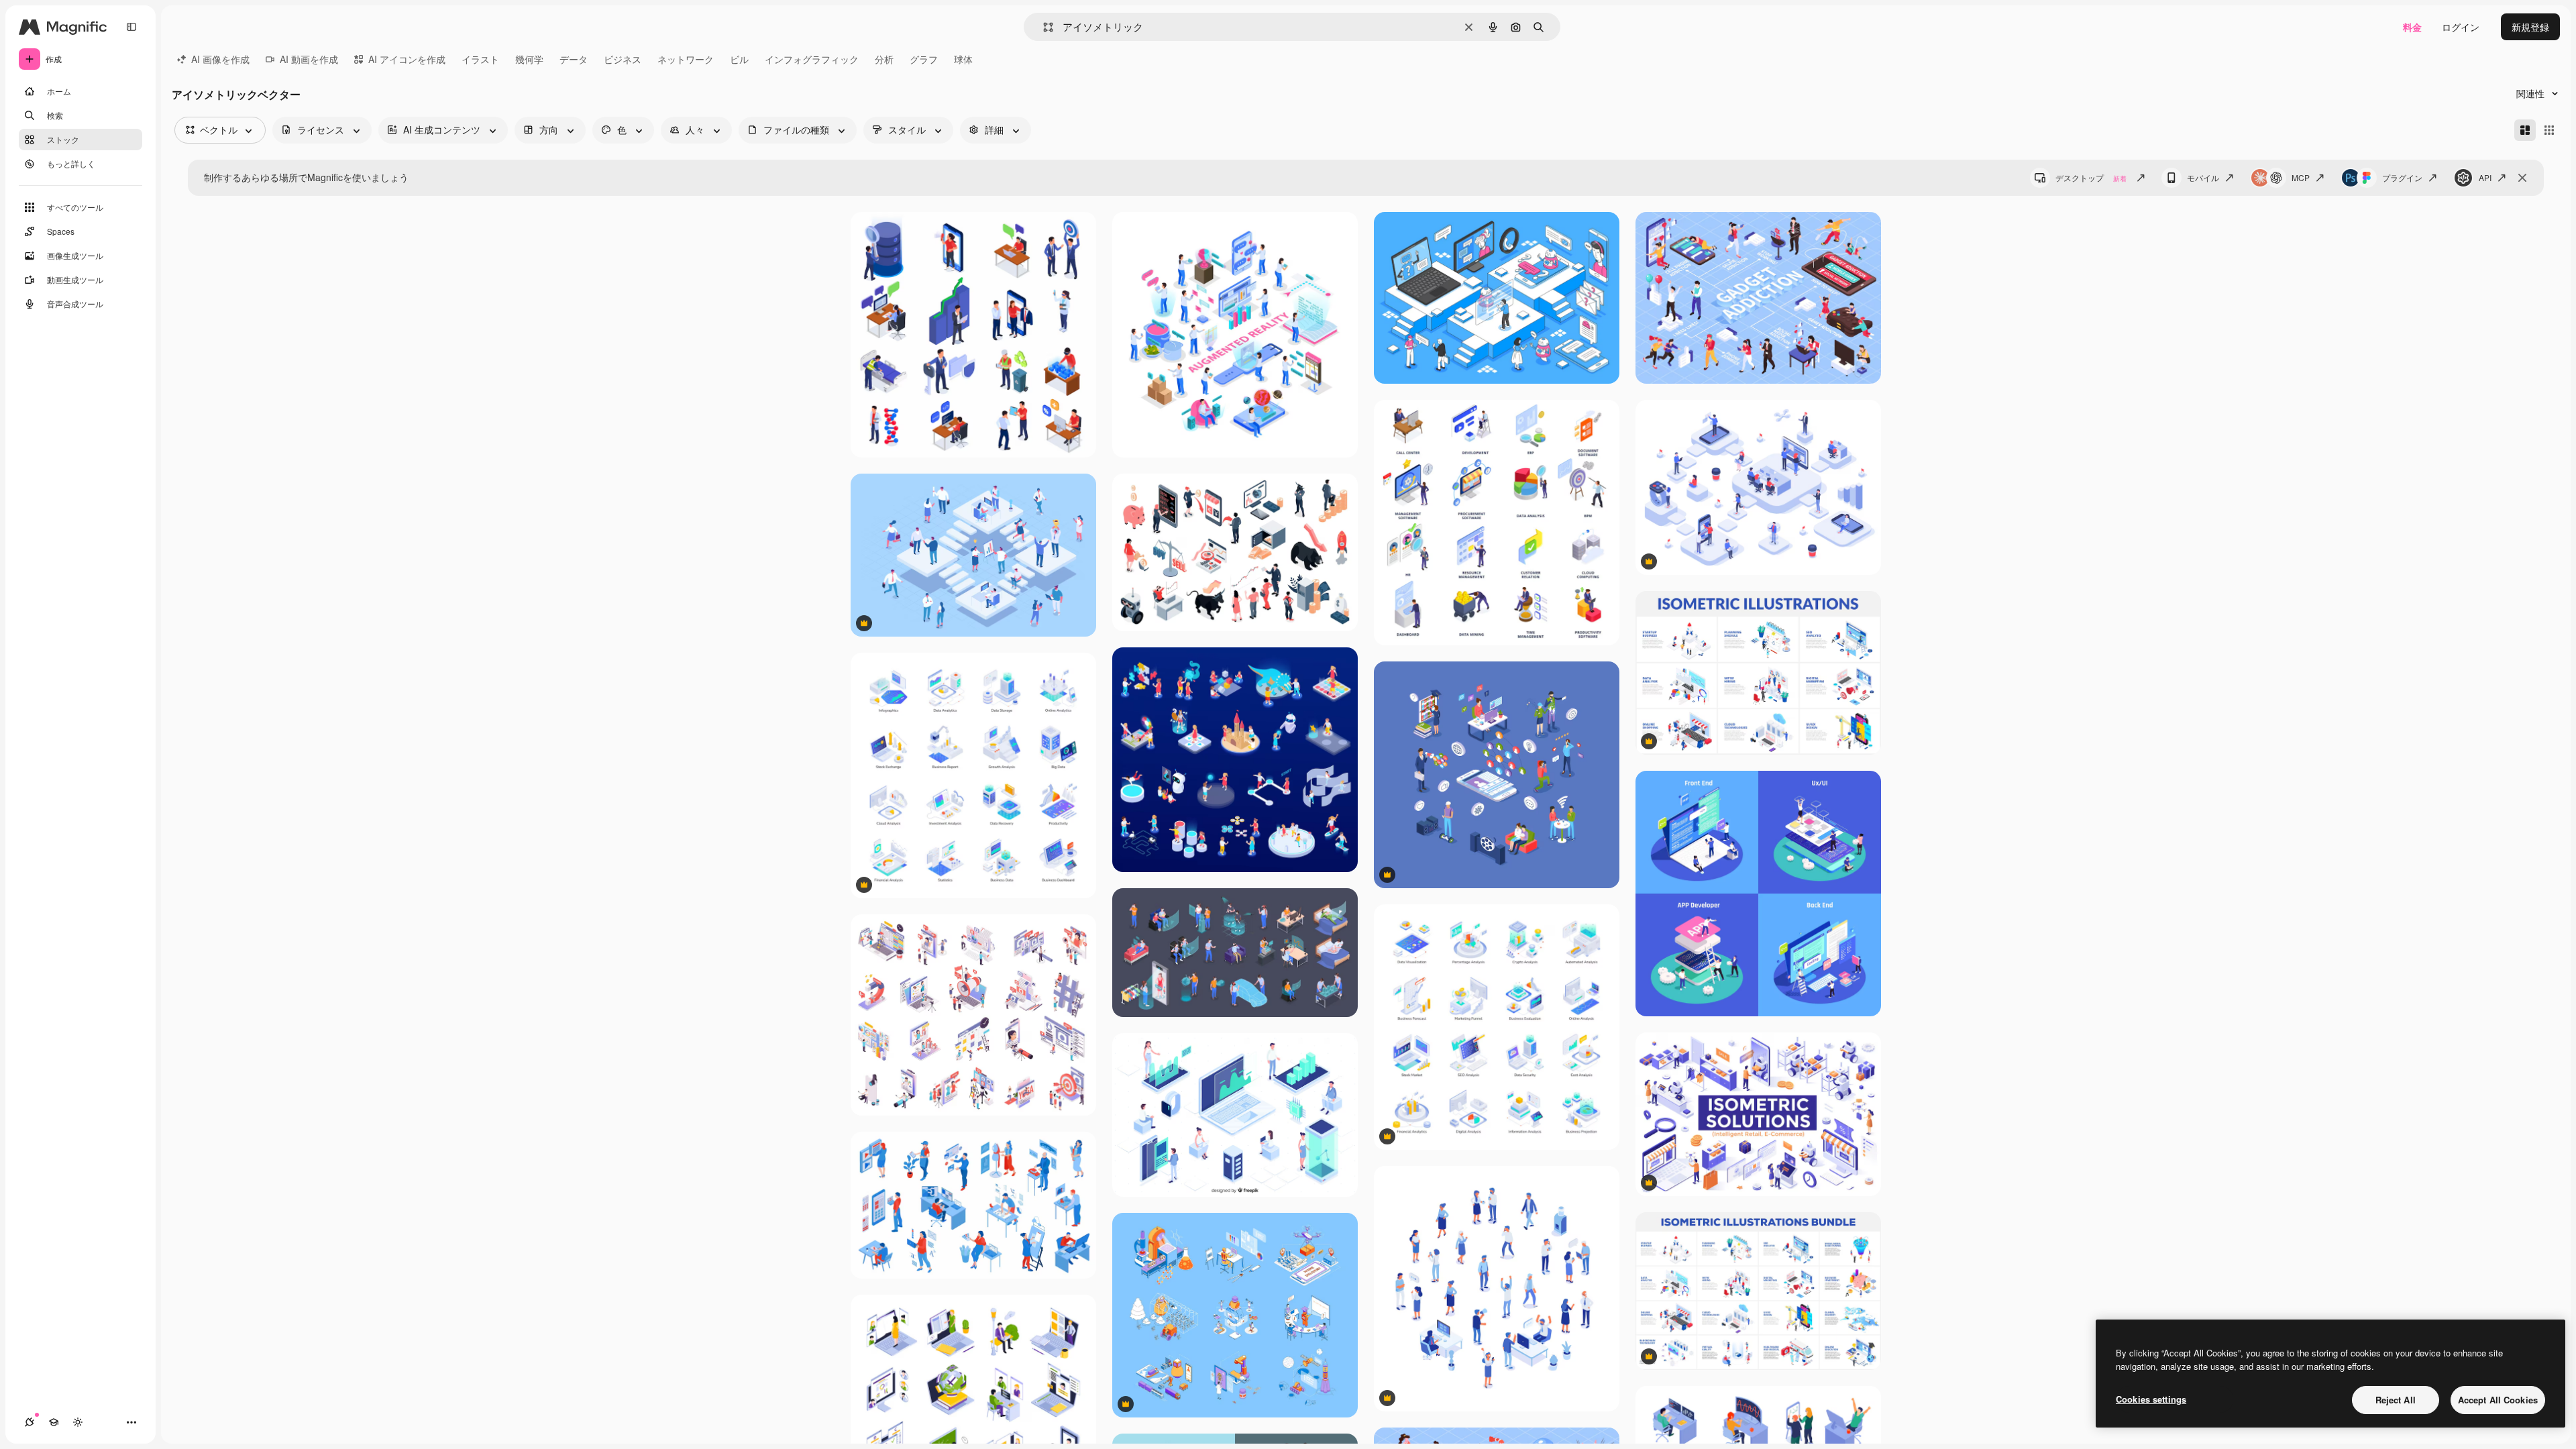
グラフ (924, 59)
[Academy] (54, 1422)
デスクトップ (2091, 177)
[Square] (2549, 130)
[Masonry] (2525, 130)
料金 (2412, 27)
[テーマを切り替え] (78, 1422)
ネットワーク (686, 59)
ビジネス (623, 59)
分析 (884, 59)
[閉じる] (2522, 178)
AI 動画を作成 (309, 59)
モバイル (2203, 177)
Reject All (2396, 1400)
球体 (963, 59)
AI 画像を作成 (220, 59)
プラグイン (2402, 177)
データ (574, 59)
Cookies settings (2151, 1399)
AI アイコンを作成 (407, 59)
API (2485, 177)
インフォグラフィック (812, 59)
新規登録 (2530, 27)
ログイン (2461, 27)
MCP (2301, 177)
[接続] (30, 1422)
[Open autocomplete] (1043, 27)
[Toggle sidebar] (131, 27)
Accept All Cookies (2498, 1400)
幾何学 (529, 59)
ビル (739, 59)
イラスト (480, 59)
